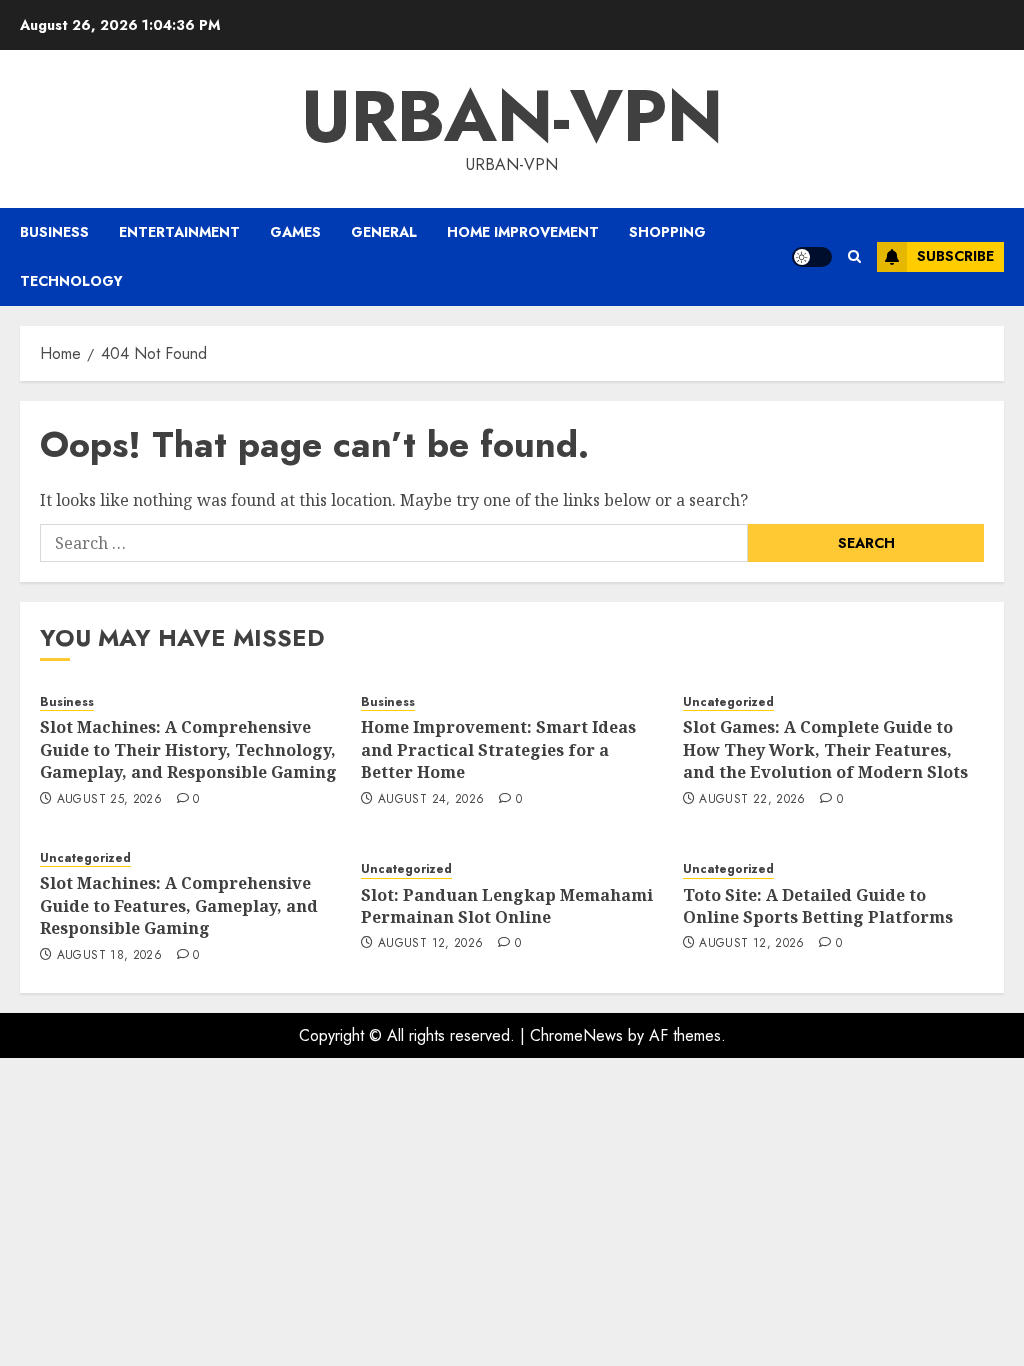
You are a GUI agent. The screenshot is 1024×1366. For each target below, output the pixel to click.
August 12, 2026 (430, 944)
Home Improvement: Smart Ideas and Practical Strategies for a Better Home (498, 749)
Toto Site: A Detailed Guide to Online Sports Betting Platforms (818, 906)
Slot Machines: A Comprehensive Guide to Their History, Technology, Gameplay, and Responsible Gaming (188, 749)
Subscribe (955, 256)
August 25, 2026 (109, 800)
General (384, 232)
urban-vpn (512, 116)
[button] (854, 256)
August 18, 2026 (109, 956)
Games (295, 232)
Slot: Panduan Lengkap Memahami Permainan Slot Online (507, 906)
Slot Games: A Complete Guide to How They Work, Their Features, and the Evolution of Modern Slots (825, 749)
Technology (71, 281)
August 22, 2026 (752, 800)
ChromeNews (576, 1035)
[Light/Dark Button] (812, 257)
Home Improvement (523, 232)
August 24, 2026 (431, 800)
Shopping (667, 232)
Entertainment (179, 232)
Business (54, 232)
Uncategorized (728, 702)
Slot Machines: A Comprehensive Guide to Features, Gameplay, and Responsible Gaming (179, 905)
